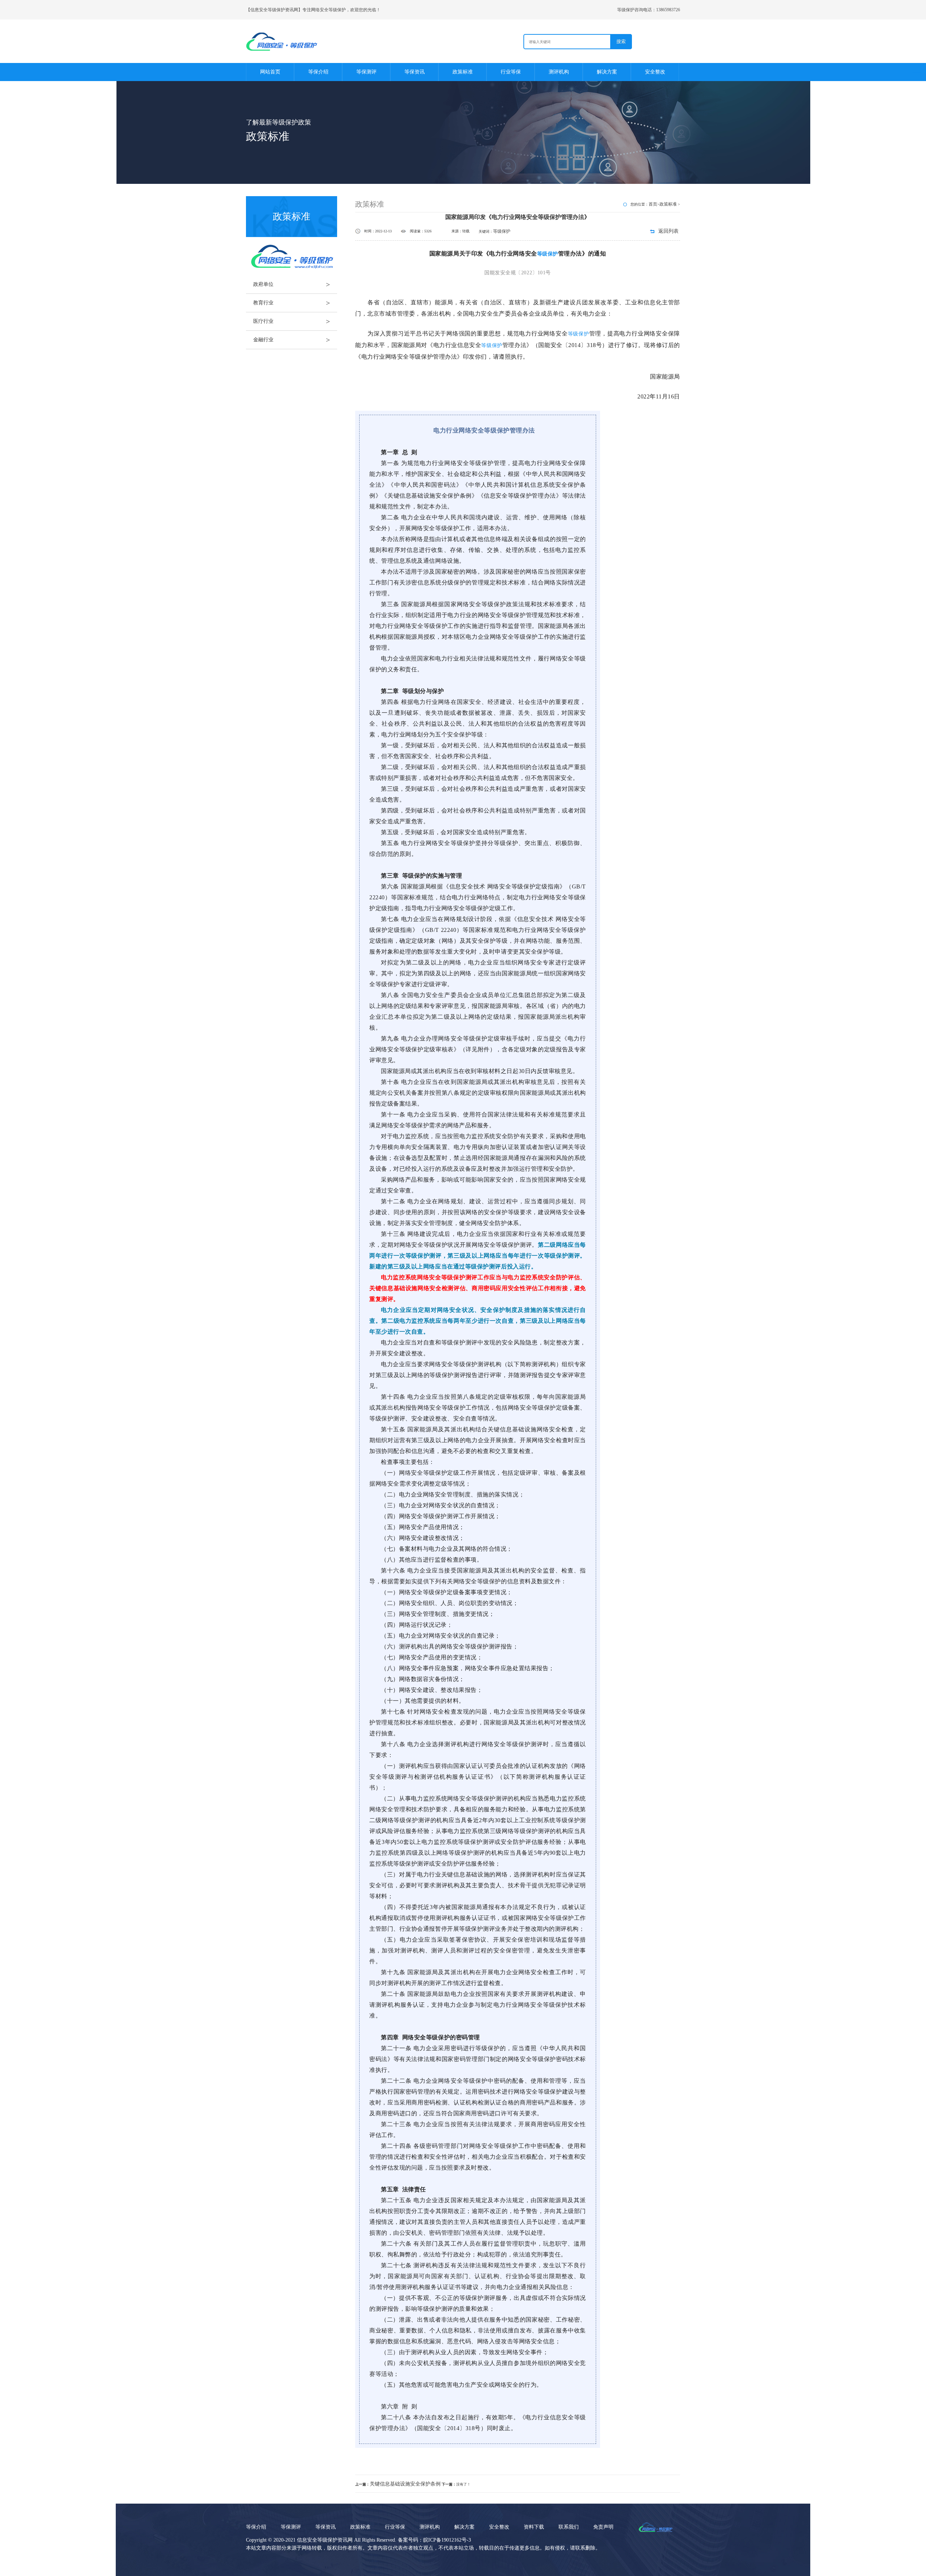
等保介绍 (318, 72)
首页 (653, 204)
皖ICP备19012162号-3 (447, 2540)
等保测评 (366, 72)
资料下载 (534, 2527)
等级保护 (502, 231)
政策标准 (463, 72)
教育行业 (292, 303)
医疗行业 (292, 321)
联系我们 (569, 2527)
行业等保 (511, 72)
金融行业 (292, 340)
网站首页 (270, 72)
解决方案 (607, 72)
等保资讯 (415, 72)
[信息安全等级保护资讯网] (310, 41)
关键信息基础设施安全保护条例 (405, 2484)
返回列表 (668, 231)
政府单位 (292, 284)
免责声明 (603, 2527)
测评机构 (559, 72)
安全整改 (655, 72)
